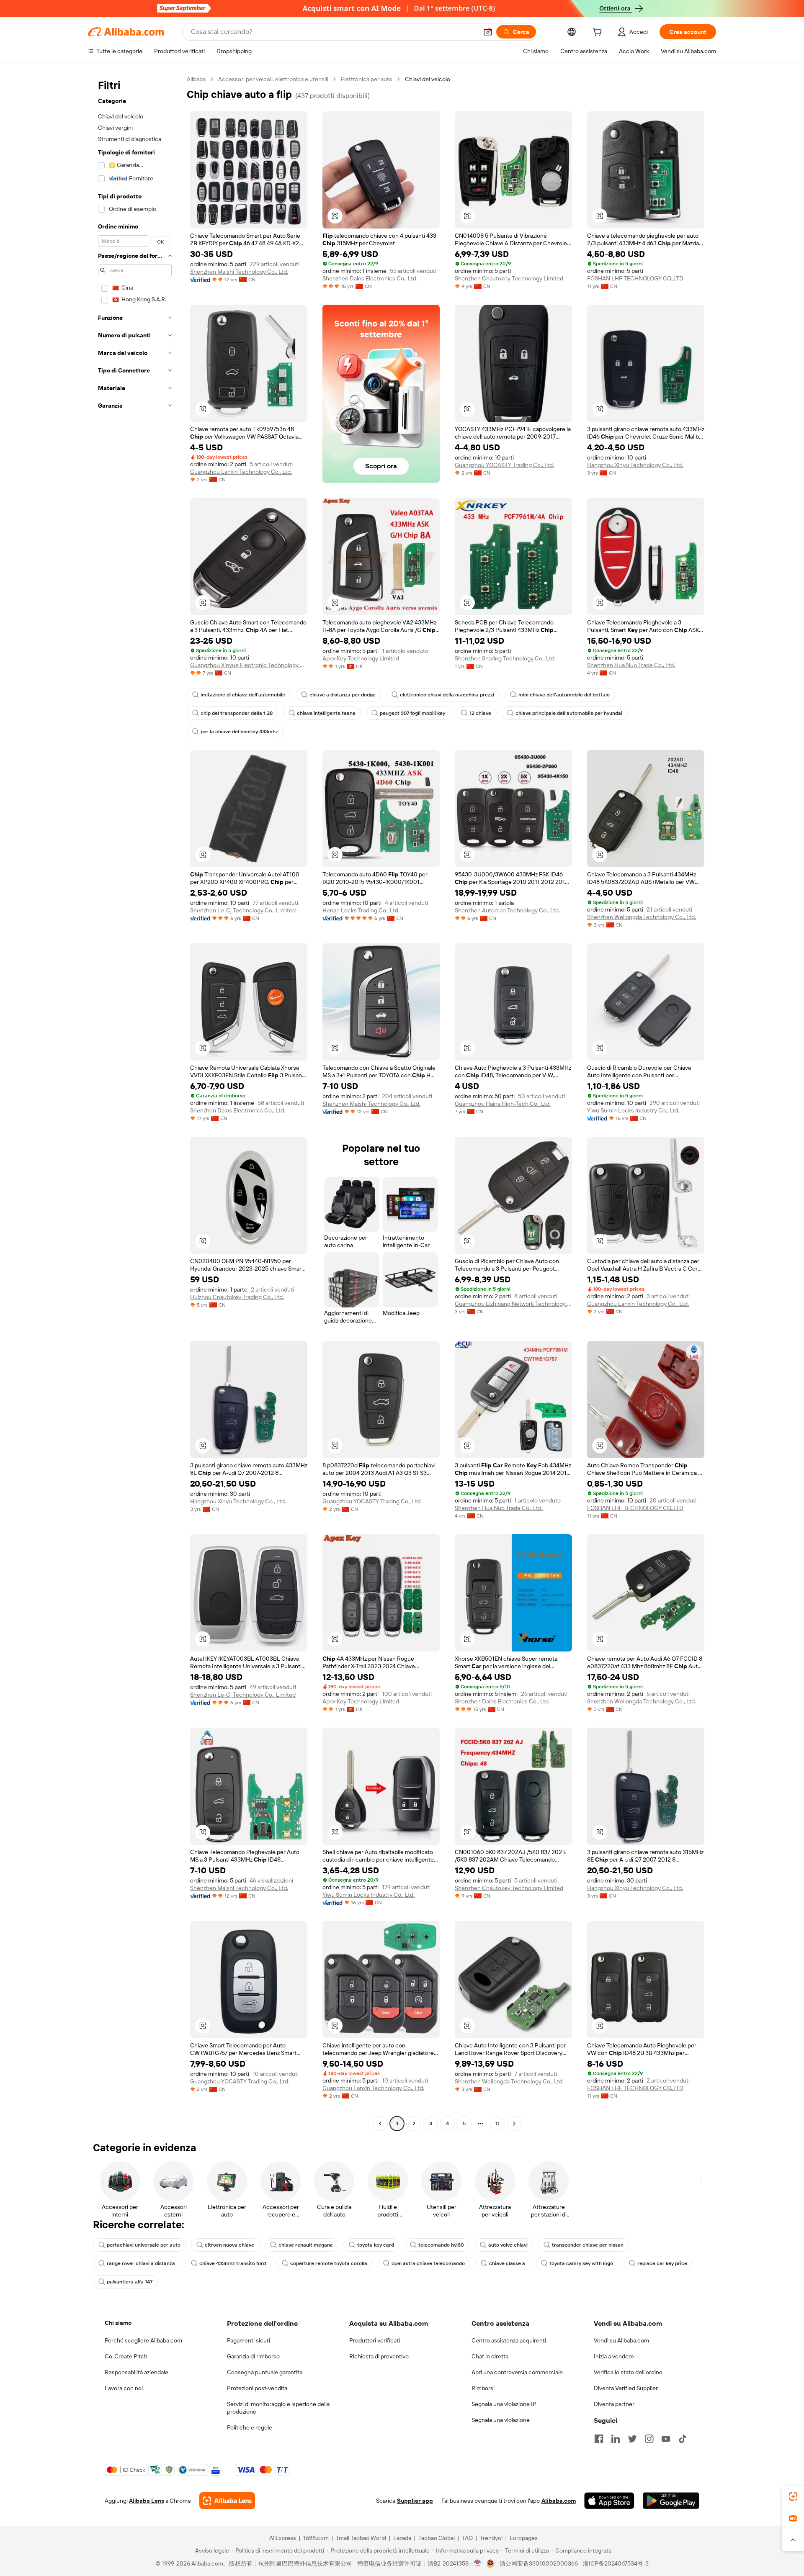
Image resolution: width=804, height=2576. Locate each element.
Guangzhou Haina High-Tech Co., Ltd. (503, 1104)
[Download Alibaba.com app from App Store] (609, 2501)
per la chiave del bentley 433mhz (239, 732)
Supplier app (415, 2501)
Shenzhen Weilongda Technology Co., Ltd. (642, 917)
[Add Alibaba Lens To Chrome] (227, 2501)
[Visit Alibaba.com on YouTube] (666, 2439)
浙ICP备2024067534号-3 (616, 2563)
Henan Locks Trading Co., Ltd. (361, 910)
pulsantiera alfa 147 (130, 2282)
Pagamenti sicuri (249, 2340)
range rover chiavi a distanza (141, 2263)
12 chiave (480, 713)
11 (497, 2124)
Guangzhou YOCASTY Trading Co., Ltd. (504, 465)
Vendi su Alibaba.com (621, 2340)
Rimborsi (483, 2388)
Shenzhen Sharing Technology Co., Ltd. (505, 658)
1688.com (316, 2538)
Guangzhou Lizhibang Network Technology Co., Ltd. (513, 1304)
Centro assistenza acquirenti (509, 2340)
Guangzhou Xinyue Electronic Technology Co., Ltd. (249, 665)
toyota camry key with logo (581, 2263)
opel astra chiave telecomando (428, 2263)
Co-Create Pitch (126, 2356)
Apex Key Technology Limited (361, 658)
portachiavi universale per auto (144, 2245)
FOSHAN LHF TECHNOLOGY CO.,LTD (635, 278)
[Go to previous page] (380, 2124)
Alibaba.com (559, 2501)
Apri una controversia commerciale (517, 2372)
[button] (488, 32)
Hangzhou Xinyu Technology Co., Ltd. (635, 465)
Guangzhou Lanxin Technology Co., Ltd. (241, 472)
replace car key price (662, 2263)
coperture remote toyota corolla (329, 2263)
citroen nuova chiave (229, 2245)
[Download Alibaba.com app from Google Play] (671, 2501)
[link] (793, 2496)
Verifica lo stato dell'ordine (628, 2372)
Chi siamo (118, 2323)
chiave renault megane (306, 2245)
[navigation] (135, 1102)
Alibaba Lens (147, 2501)
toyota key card (376, 2245)
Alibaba (196, 79)
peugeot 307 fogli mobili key (412, 713)
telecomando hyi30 (441, 2245)
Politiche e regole (250, 2427)
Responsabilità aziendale (137, 2372)
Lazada (402, 2538)
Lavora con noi (124, 2388)
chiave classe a (507, 2263)
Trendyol (491, 2538)
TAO (467, 2538)
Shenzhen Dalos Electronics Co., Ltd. (370, 278)
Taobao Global (437, 2538)
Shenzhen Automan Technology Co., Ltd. (507, 910)
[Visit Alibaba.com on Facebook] (599, 2439)
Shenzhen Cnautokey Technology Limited (509, 278)
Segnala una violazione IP (504, 2404)
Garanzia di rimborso (253, 2356)
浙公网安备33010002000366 (539, 2563)
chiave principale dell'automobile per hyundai (569, 713)
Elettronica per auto (367, 79)
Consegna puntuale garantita (265, 2372)
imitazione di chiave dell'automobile (243, 695)
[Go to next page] (514, 2124)
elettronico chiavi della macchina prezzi (447, 695)
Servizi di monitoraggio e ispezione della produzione (278, 2408)
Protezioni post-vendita (257, 2388)
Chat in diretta (490, 2356)
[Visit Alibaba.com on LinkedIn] (616, 2439)
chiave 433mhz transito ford (233, 2263)
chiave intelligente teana (326, 713)
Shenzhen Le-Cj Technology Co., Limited (243, 910)
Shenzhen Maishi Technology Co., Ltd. (239, 272)
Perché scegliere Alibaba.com (143, 2340)
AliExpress (283, 2538)
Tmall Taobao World (361, 2538)
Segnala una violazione (501, 2420)
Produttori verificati (375, 2340)
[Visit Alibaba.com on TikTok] (683, 2439)
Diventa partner (614, 2404)
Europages (524, 2538)
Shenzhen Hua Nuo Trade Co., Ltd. (631, 665)
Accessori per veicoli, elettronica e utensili (273, 79)
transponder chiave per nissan (588, 2245)
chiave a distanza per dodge (343, 695)
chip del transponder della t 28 (237, 713)
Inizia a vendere (614, 2356)
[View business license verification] (478, 2563)
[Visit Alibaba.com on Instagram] (649, 2439)
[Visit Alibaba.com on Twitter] (632, 2439)
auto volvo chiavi (508, 2245)
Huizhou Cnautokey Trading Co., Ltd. (237, 1297)
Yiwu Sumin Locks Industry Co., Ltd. (633, 1110)
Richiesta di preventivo (379, 2356)
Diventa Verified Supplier (626, 2388)
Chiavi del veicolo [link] (428, 79)
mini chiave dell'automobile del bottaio (564, 695)
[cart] (599, 33)
